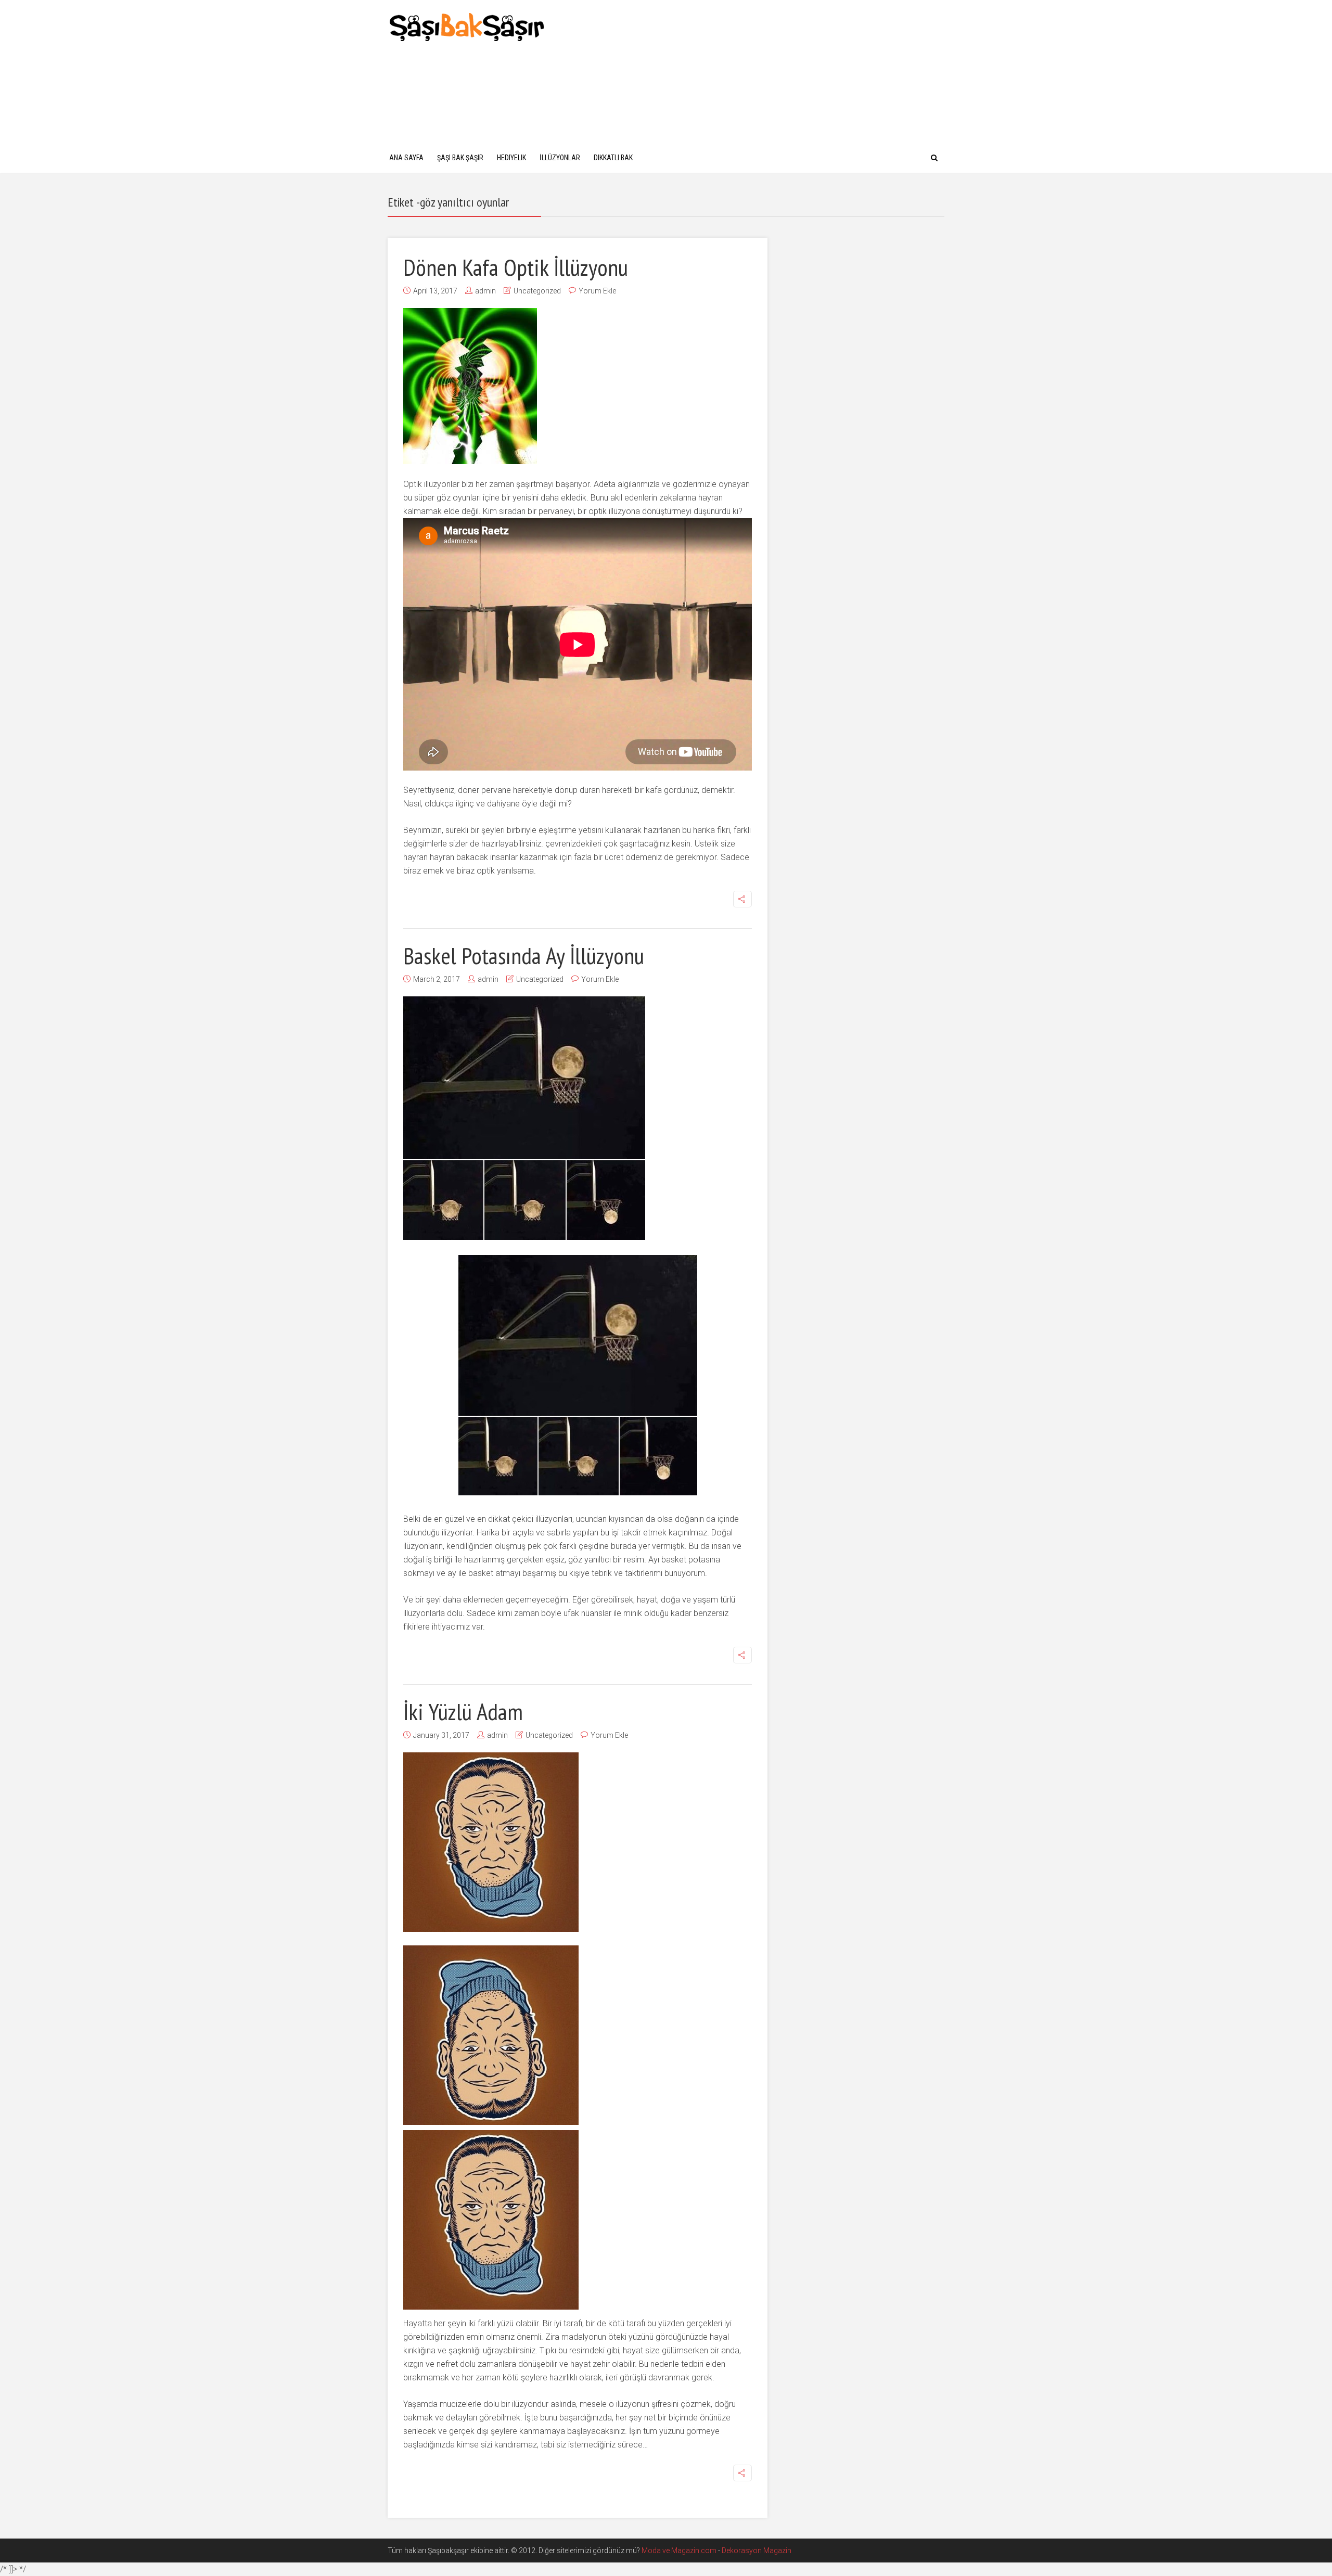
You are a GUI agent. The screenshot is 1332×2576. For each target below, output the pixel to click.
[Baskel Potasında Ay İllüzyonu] (524, 1118)
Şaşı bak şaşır (460, 158)
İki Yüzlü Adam (463, 1711)
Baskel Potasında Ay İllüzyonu (524, 955)
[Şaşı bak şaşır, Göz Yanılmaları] (467, 26)
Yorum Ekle (597, 291)
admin (485, 291)
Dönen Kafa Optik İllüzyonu (516, 267)
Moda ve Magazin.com (679, 2551)
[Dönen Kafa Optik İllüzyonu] (470, 386)
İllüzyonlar (560, 158)
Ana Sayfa (406, 158)
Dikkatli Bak (613, 158)
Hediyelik (511, 158)
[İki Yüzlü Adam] (491, 1842)
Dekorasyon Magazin (757, 2551)
